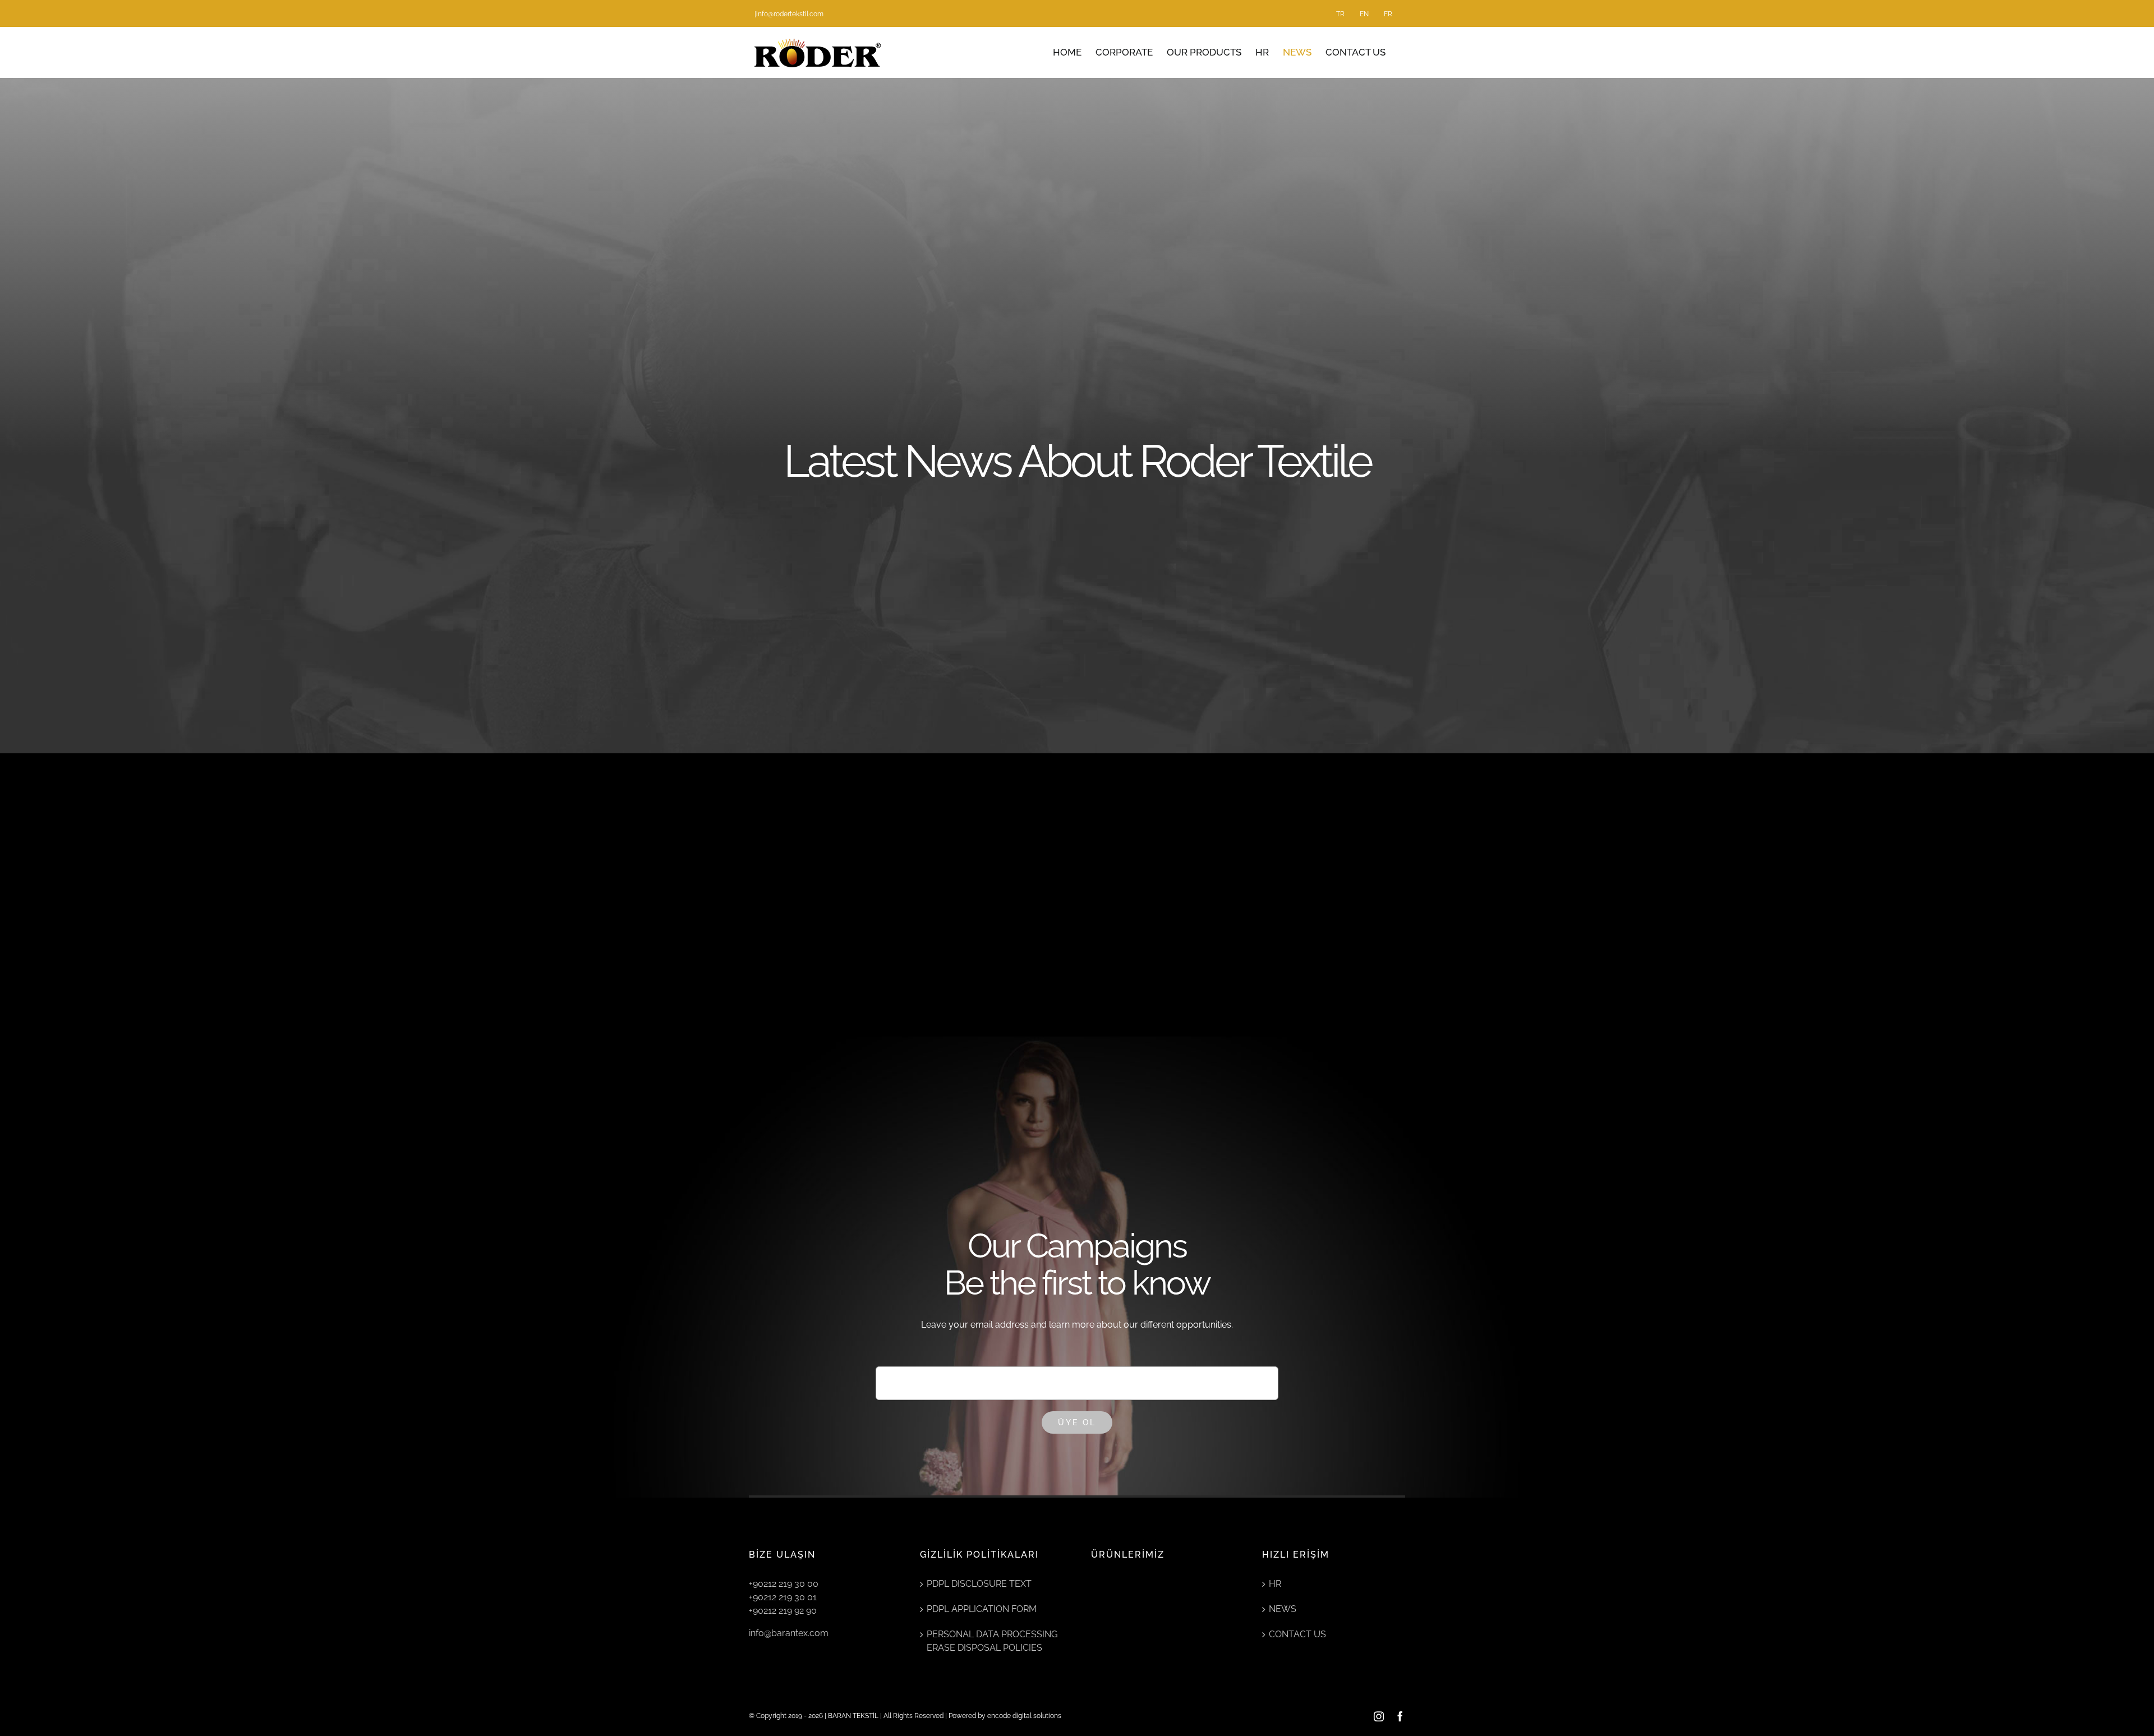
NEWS (1283, 1609)
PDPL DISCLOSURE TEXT (979, 1584)
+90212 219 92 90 (783, 1611)
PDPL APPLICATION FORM (982, 1609)
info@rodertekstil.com (790, 14)
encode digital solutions (1024, 1716)
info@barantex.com (789, 1633)
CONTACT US (1297, 1634)
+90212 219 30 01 (783, 1597)
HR (1275, 1584)
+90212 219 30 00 (784, 1584)
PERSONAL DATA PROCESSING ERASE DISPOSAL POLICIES (992, 1641)
